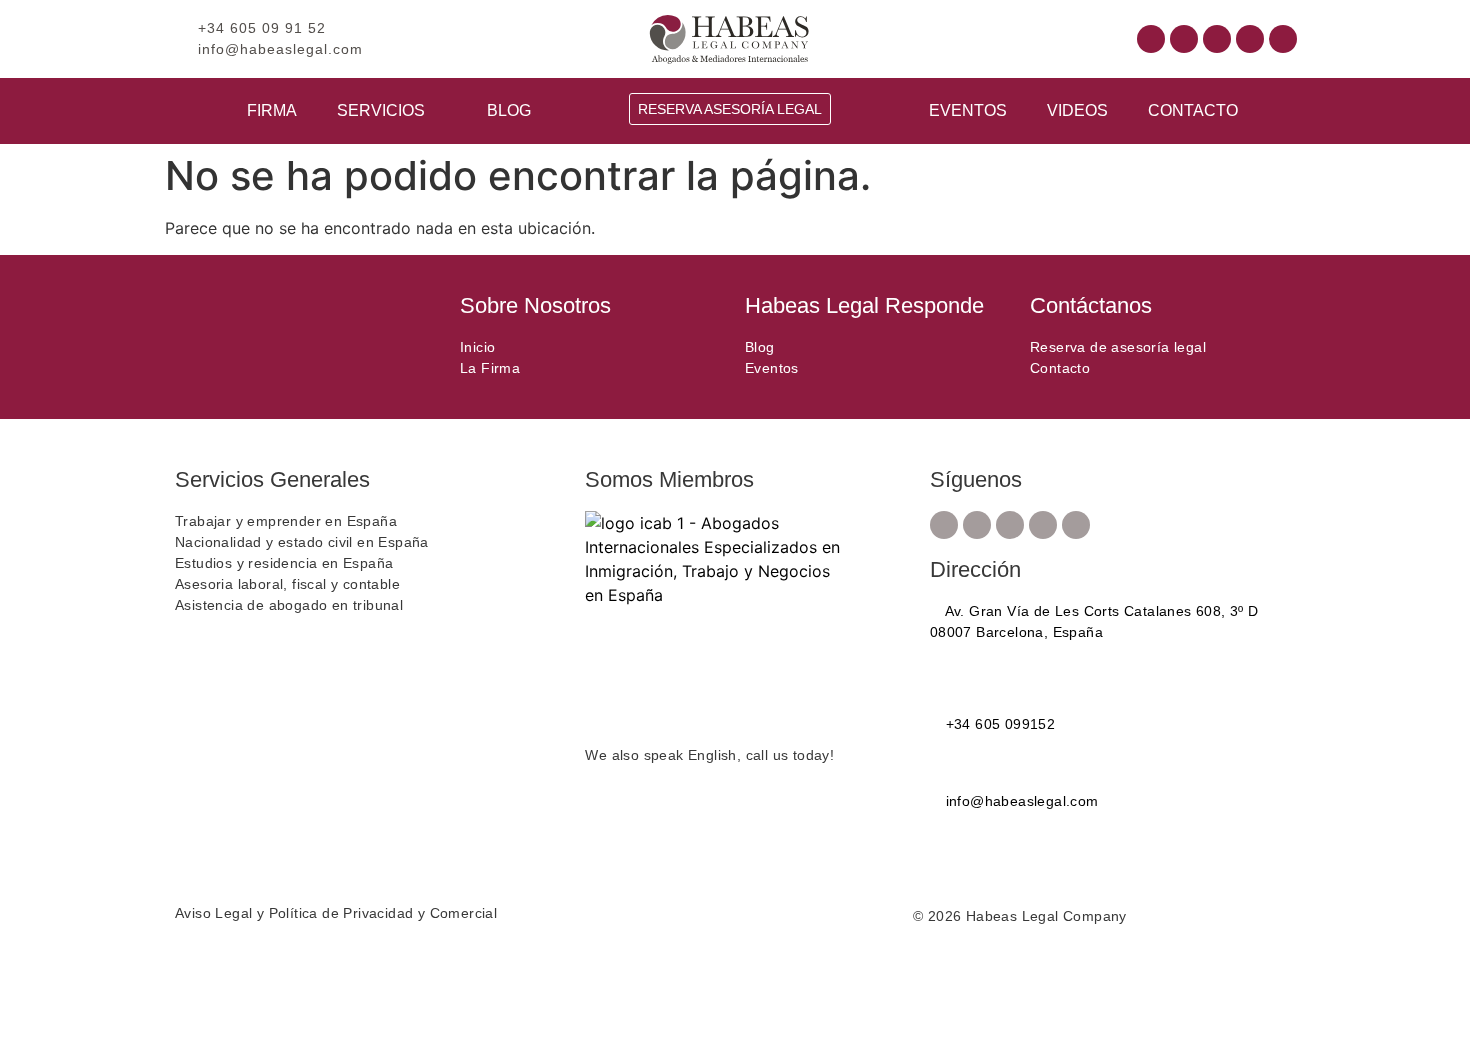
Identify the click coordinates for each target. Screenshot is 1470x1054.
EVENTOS (968, 110)
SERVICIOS (381, 110)
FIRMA (272, 110)
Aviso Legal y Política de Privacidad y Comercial (336, 913)
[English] (1001, 37)
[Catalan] (981, 37)
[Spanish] (1021, 37)
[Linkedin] (1250, 39)
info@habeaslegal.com (1019, 801)
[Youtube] (1217, 39)
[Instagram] (1184, 39)
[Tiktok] (1283, 39)
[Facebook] (1151, 39)
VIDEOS (1077, 110)
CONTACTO (1193, 110)
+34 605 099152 (998, 724)
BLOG (509, 110)
